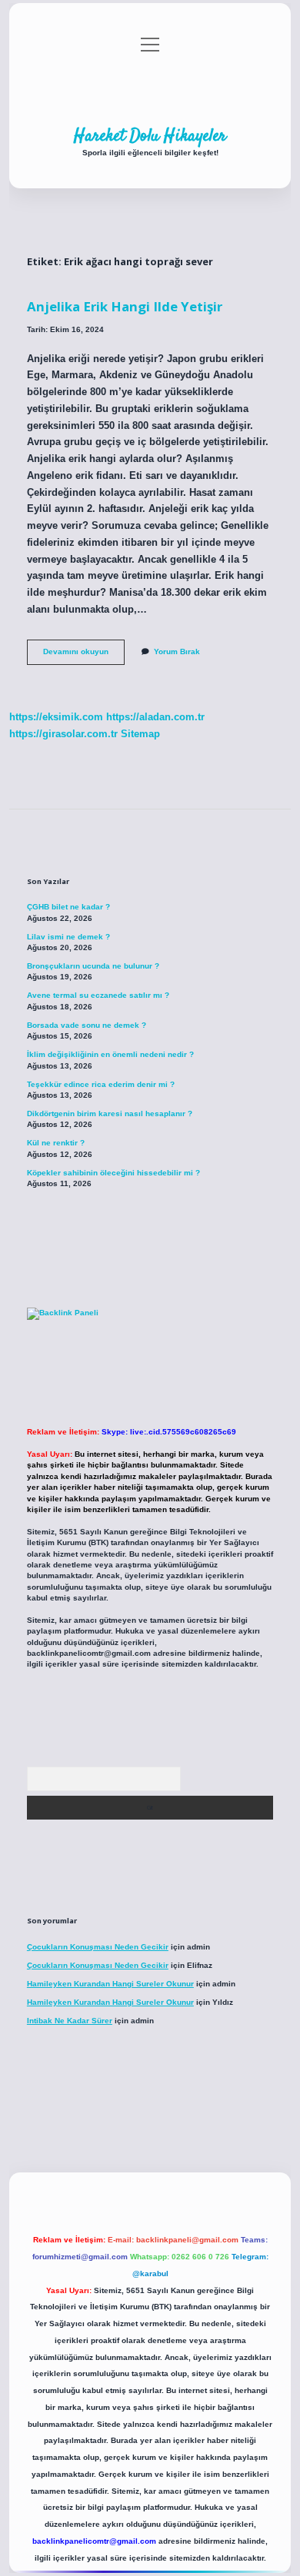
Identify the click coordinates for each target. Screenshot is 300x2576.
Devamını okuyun (84, 655)
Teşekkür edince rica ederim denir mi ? (101, 1084)
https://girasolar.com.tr (63, 734)
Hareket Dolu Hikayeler (150, 136)
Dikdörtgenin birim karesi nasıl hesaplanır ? (110, 1113)
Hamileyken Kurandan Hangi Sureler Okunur (110, 1984)
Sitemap (140, 734)
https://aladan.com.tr (155, 717)
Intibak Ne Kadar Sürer (70, 2021)
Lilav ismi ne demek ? (68, 937)
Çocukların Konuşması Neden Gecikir (98, 1947)
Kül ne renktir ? (56, 1143)
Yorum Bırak (177, 651)
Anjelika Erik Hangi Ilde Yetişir (125, 306)
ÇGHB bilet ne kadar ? (68, 907)
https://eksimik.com (56, 717)
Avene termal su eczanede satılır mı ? (98, 995)
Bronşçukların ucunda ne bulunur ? (93, 966)
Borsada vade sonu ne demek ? (87, 1025)
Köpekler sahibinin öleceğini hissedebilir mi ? (113, 1173)
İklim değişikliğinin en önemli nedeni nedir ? (110, 1054)
